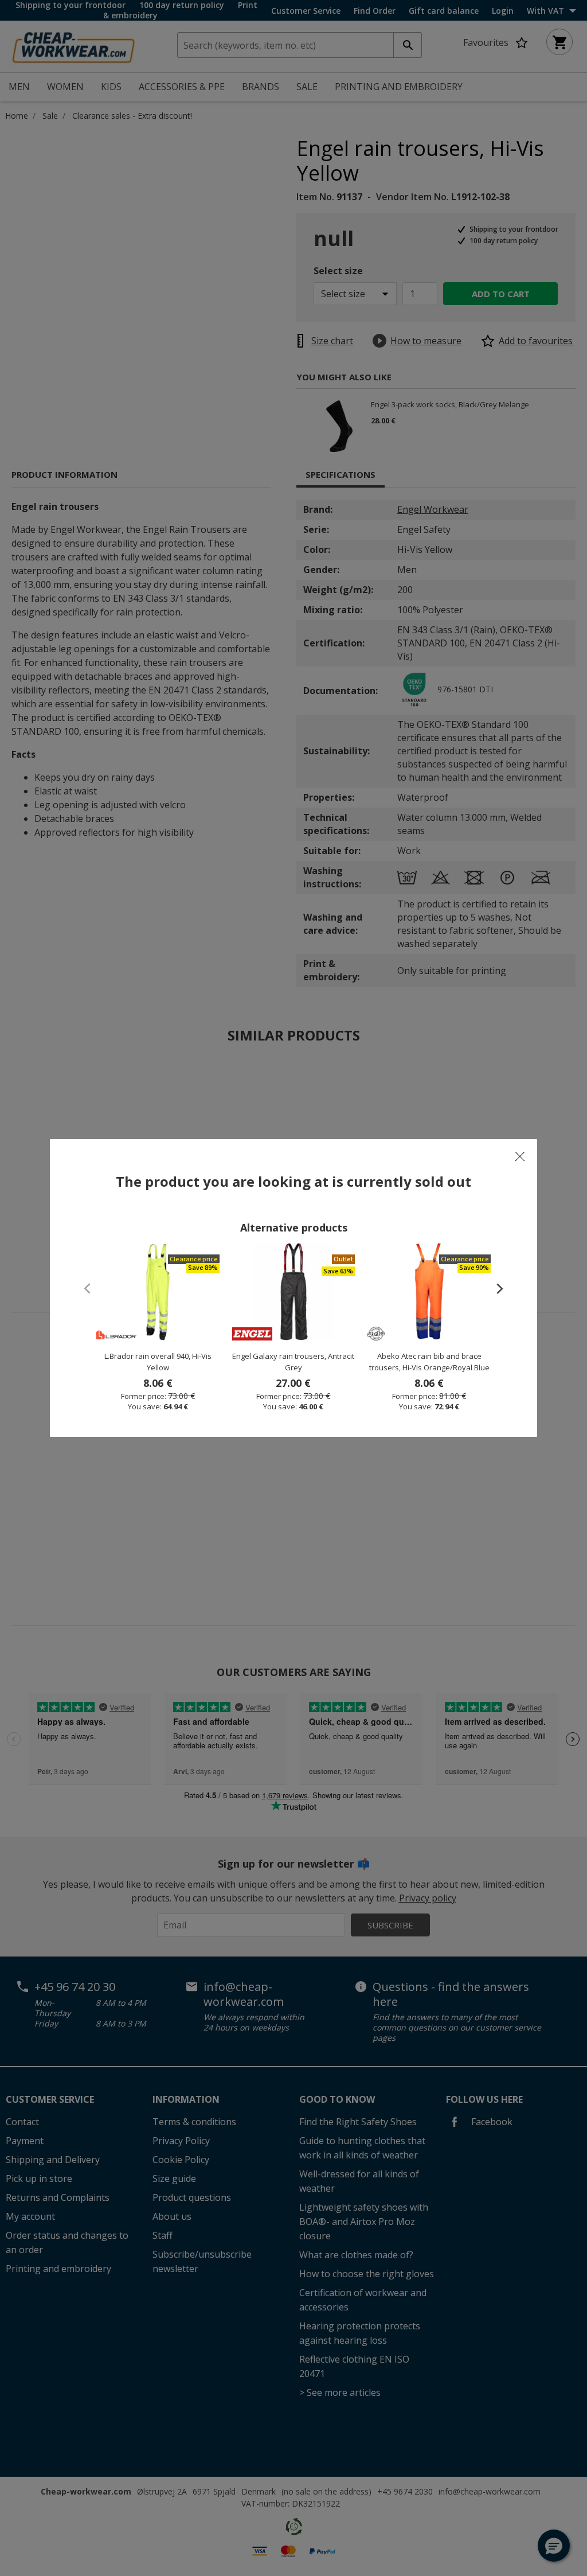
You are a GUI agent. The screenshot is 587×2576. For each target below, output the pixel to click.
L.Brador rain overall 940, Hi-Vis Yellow (158, 1362)
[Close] (520, 1156)
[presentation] (494, 1288)
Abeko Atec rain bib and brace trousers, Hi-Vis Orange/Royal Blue (429, 1362)
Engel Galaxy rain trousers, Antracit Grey (293, 1362)
